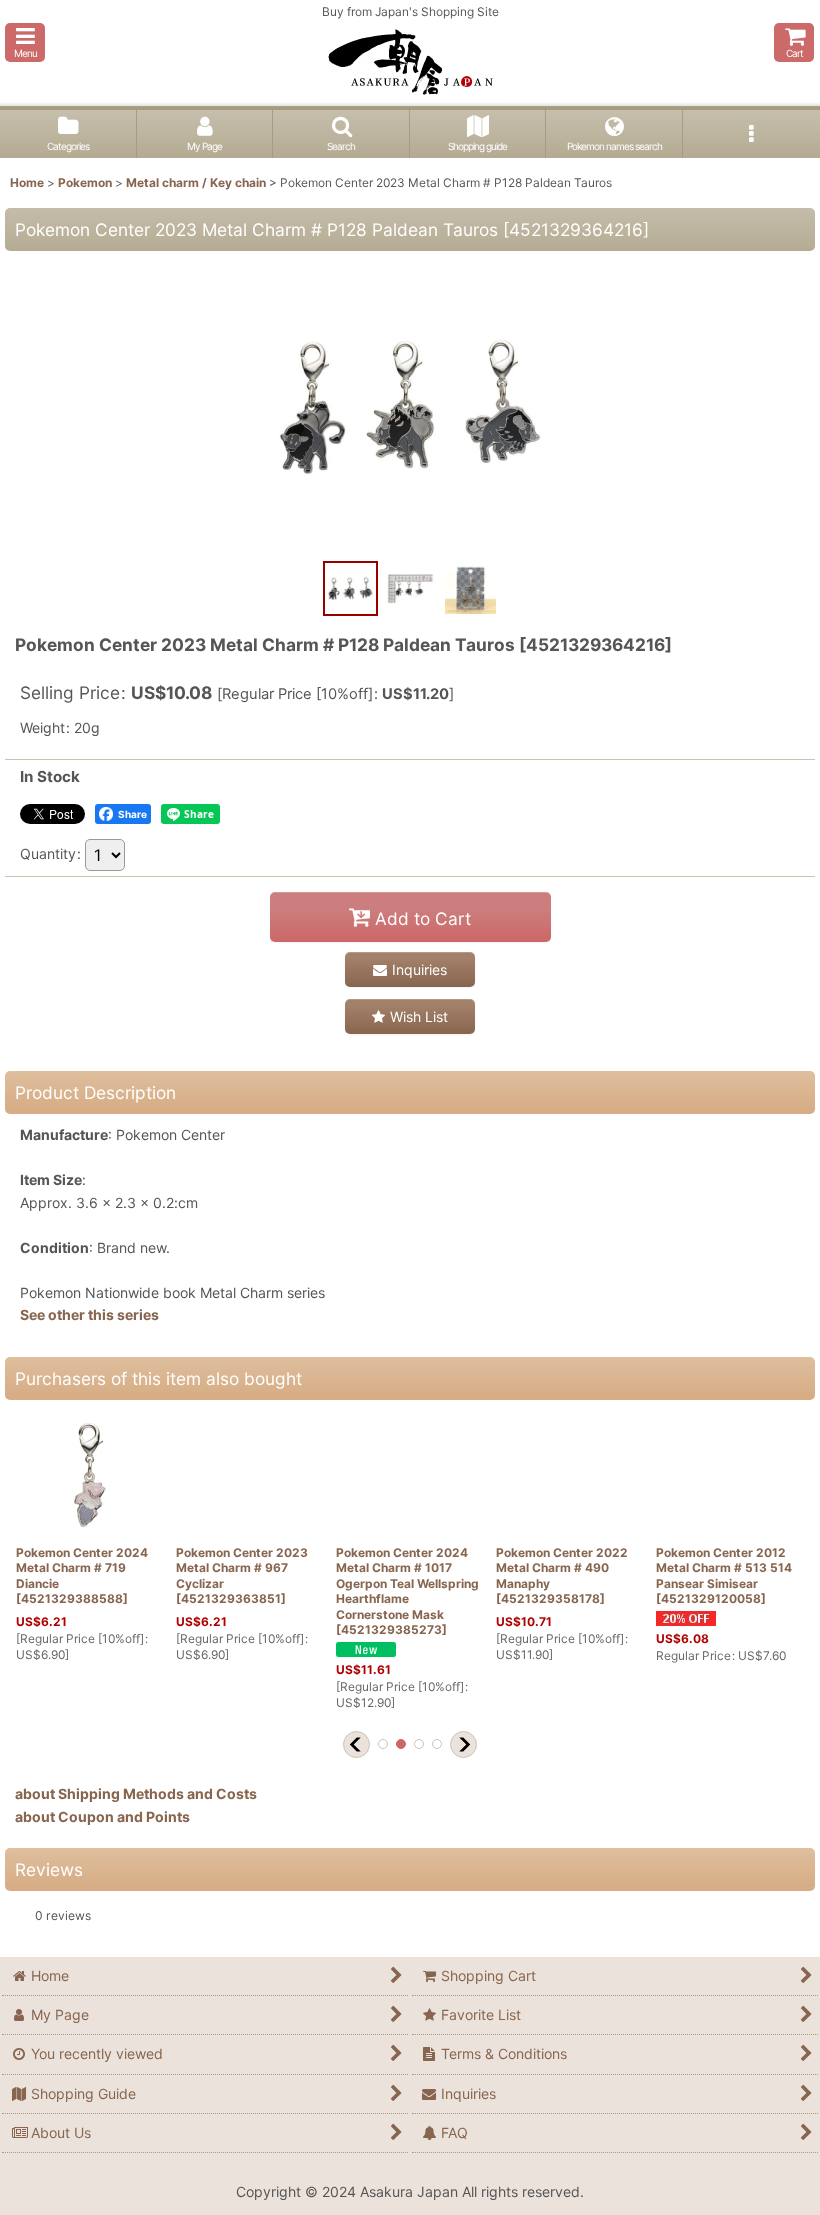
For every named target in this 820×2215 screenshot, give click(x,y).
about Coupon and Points (102, 1816)
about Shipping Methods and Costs (136, 1793)
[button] (25, 42)
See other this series (89, 1314)
